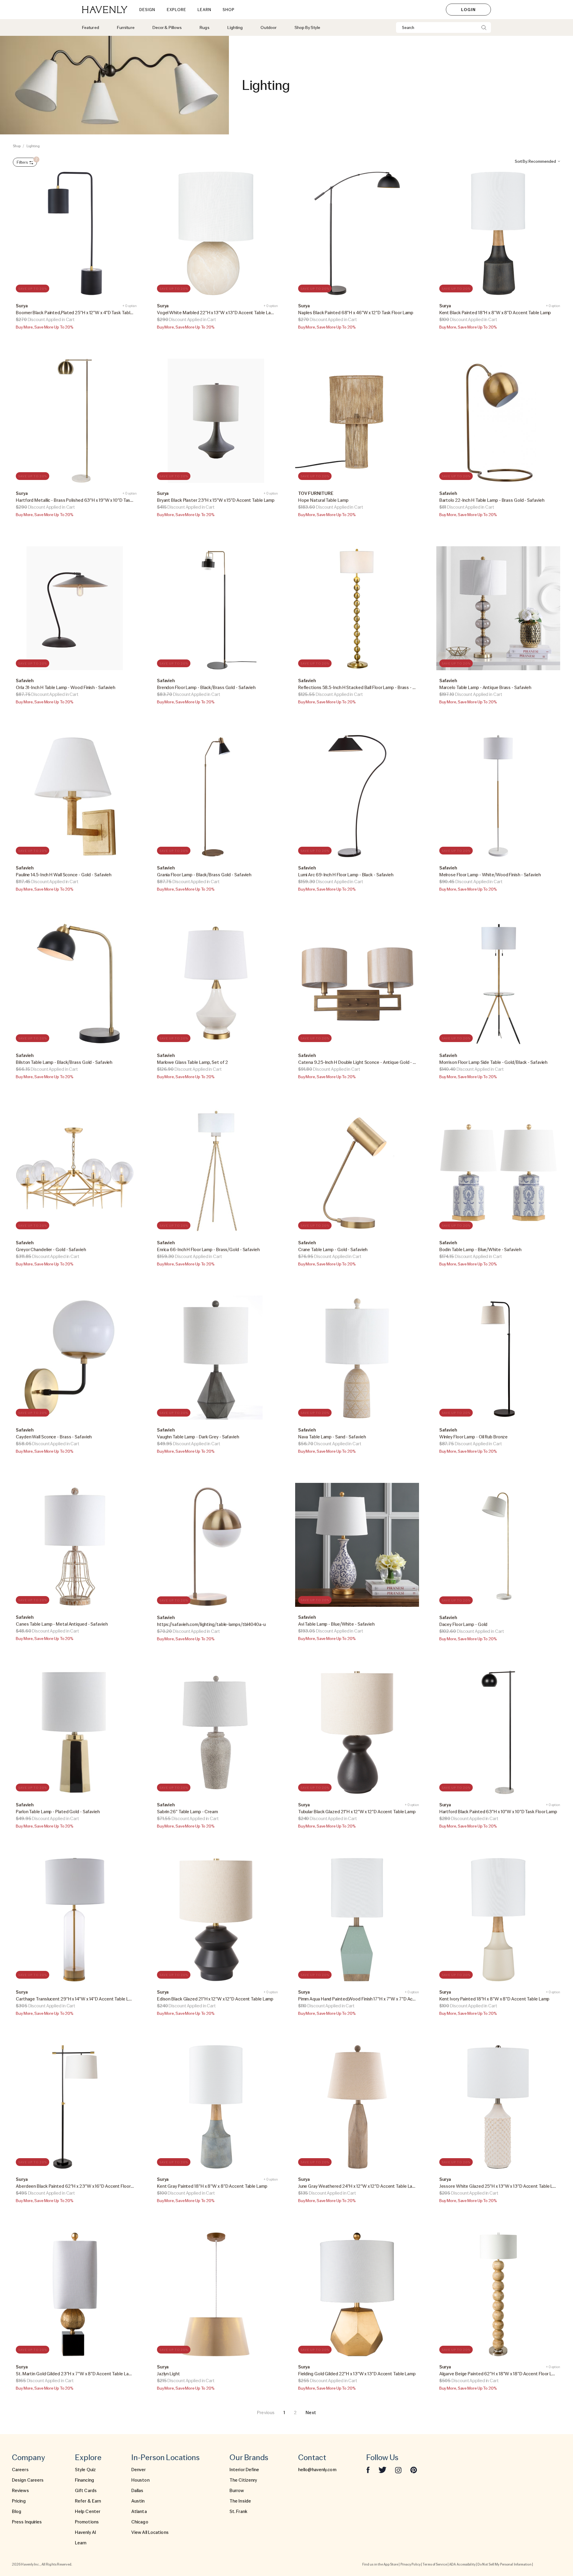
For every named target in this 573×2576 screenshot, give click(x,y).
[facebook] (368, 2470)
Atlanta (139, 2511)
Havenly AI (86, 2532)
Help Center (88, 2511)
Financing (84, 2480)
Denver (139, 2470)
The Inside (240, 2501)
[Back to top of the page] (554, 2546)
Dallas (137, 2491)
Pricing (19, 2501)
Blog (17, 2511)
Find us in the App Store (380, 2564)
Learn (81, 2543)
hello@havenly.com (317, 2470)
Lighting (33, 146)
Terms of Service (435, 2564)
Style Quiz (85, 2470)
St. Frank (238, 2511)
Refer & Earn (88, 2501)
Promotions (87, 2522)
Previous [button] (266, 2413)
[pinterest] (414, 2470)
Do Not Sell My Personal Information (505, 2564)
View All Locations (150, 2532)
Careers (20, 2470)
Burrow (237, 2491)
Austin (138, 2501)
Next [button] (311, 2413)
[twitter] (382, 2470)
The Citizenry (243, 2480)
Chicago (140, 2522)
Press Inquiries (27, 2522)
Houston (140, 2480)
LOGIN (468, 10)
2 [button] (295, 2413)
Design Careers (28, 2480)
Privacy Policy (411, 2564)
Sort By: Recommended (535, 161)
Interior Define (244, 2470)
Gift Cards (86, 2491)
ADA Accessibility (462, 2564)
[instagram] (398, 2470)
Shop (17, 146)
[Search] (484, 27)
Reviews (20, 2491)
